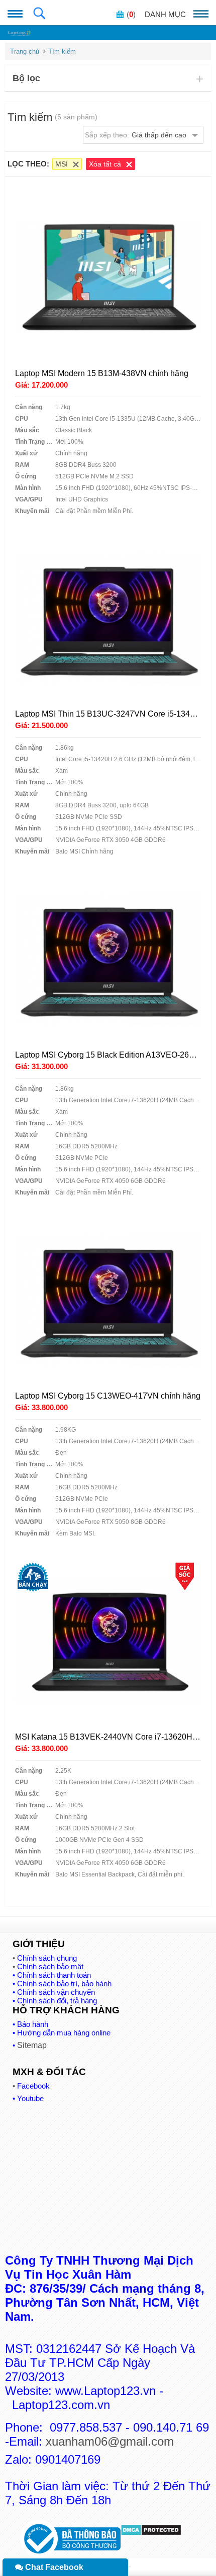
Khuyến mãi (32, 511)
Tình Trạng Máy (35, 442)
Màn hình (28, 488)
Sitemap (32, 2045)
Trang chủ (25, 51)
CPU (22, 419)
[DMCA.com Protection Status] (151, 2533)
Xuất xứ (26, 453)
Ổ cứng (26, 476)
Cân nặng (29, 407)
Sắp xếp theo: (136, 135)
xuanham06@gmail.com (110, 2441)
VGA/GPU (29, 499)
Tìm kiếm (62, 51)
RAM (22, 465)
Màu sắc (27, 430)
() (131, 14)
